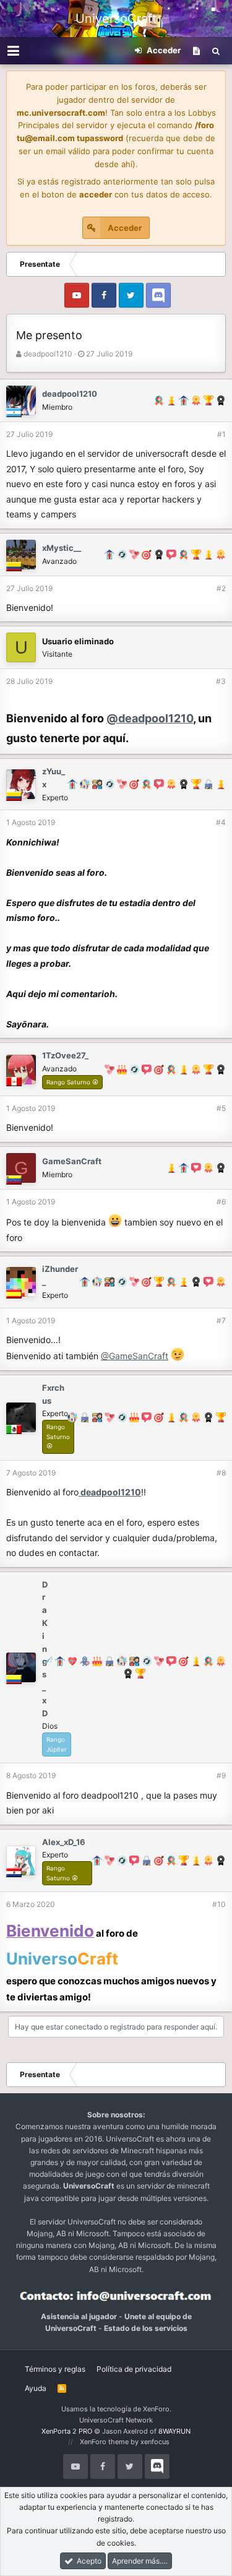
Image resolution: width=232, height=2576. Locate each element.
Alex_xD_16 (64, 1842)
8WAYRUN (174, 2431)
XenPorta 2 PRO (67, 2431)
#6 (221, 1202)
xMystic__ (62, 548)
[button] (13, 51)
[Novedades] (196, 51)
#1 (221, 434)
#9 (221, 1775)
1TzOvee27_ (65, 1055)
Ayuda (36, 2388)
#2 (221, 588)
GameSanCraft (72, 1161)
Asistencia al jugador (79, 2316)
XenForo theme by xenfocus (125, 2442)
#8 (221, 1473)
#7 (221, 1320)
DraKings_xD (45, 1649)
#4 (221, 822)
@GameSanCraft (135, 1356)
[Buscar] (216, 51)
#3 (221, 681)
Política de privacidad (134, 2369)
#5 (221, 1108)
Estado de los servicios (146, 2328)
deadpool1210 (48, 354)
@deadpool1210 (150, 718)
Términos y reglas (55, 2369)
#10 (219, 1904)
